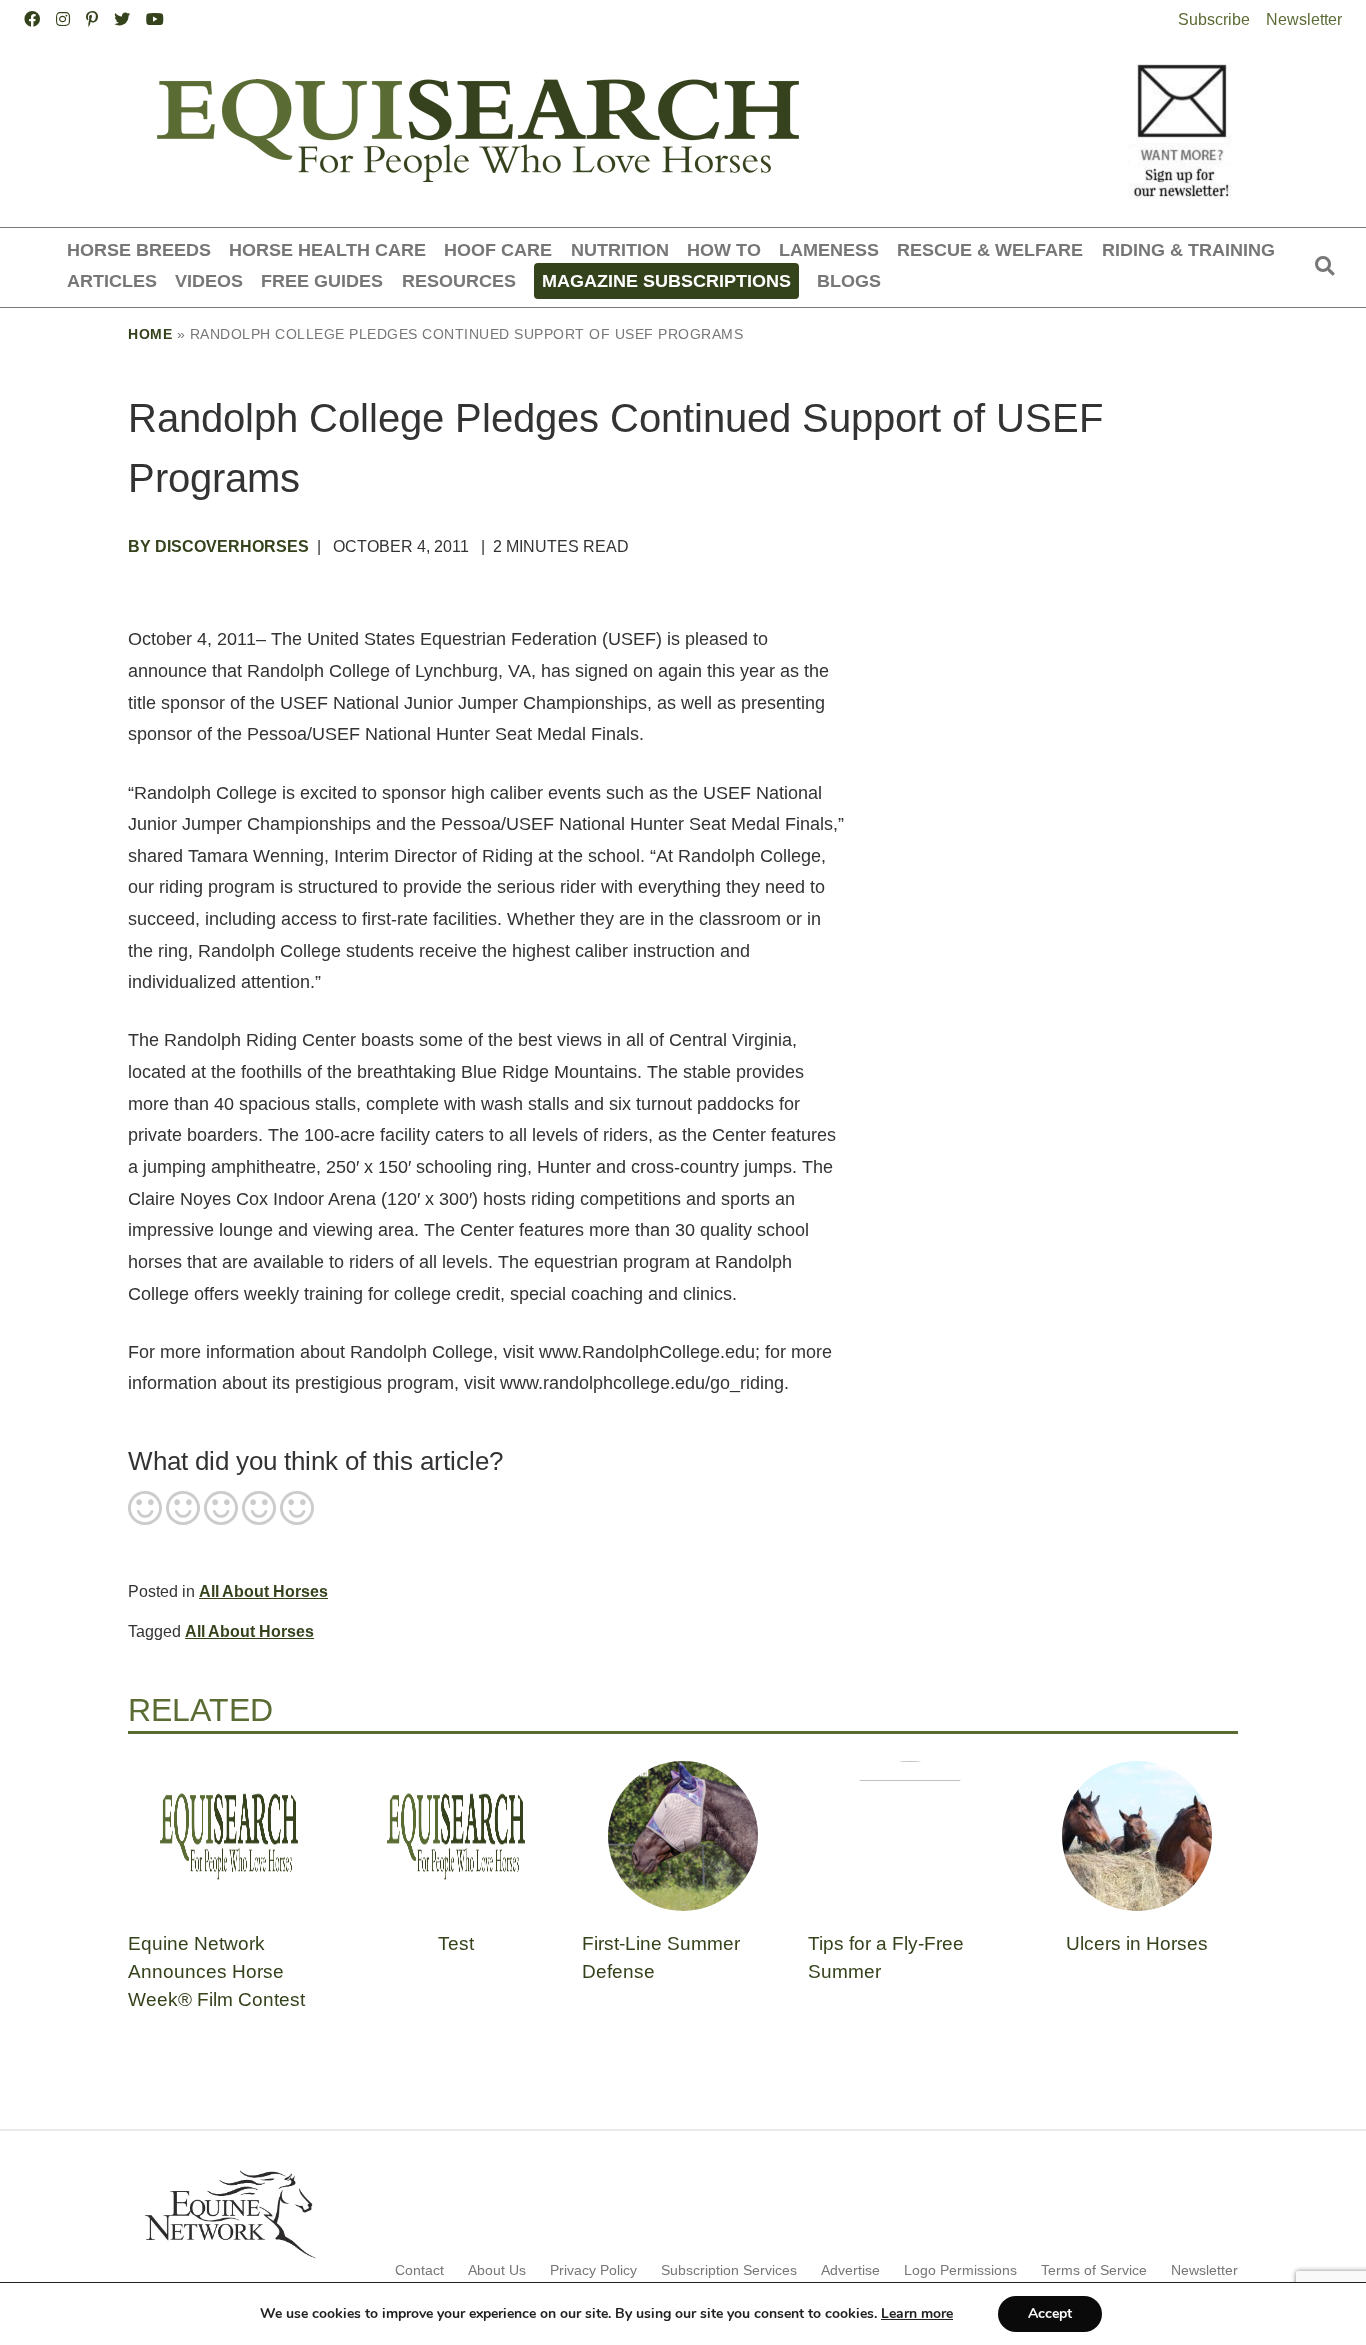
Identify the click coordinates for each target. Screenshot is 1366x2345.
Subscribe (1214, 19)
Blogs (849, 280)
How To (724, 249)
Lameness (829, 249)
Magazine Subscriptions (666, 280)
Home (150, 334)
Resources (459, 280)
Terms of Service (1094, 2270)
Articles (112, 280)
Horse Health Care (327, 249)
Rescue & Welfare (990, 249)
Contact (419, 2270)
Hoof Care (498, 249)
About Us (497, 2270)
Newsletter (1304, 19)
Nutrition (620, 249)
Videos (209, 280)
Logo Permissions (960, 2270)
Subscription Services (729, 2270)
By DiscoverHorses (218, 546)
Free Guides (322, 280)
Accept (1050, 2313)
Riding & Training (1188, 249)
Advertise (850, 2270)
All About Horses (263, 1591)
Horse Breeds (139, 249)
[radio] (145, 1510)
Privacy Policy (593, 2270)
